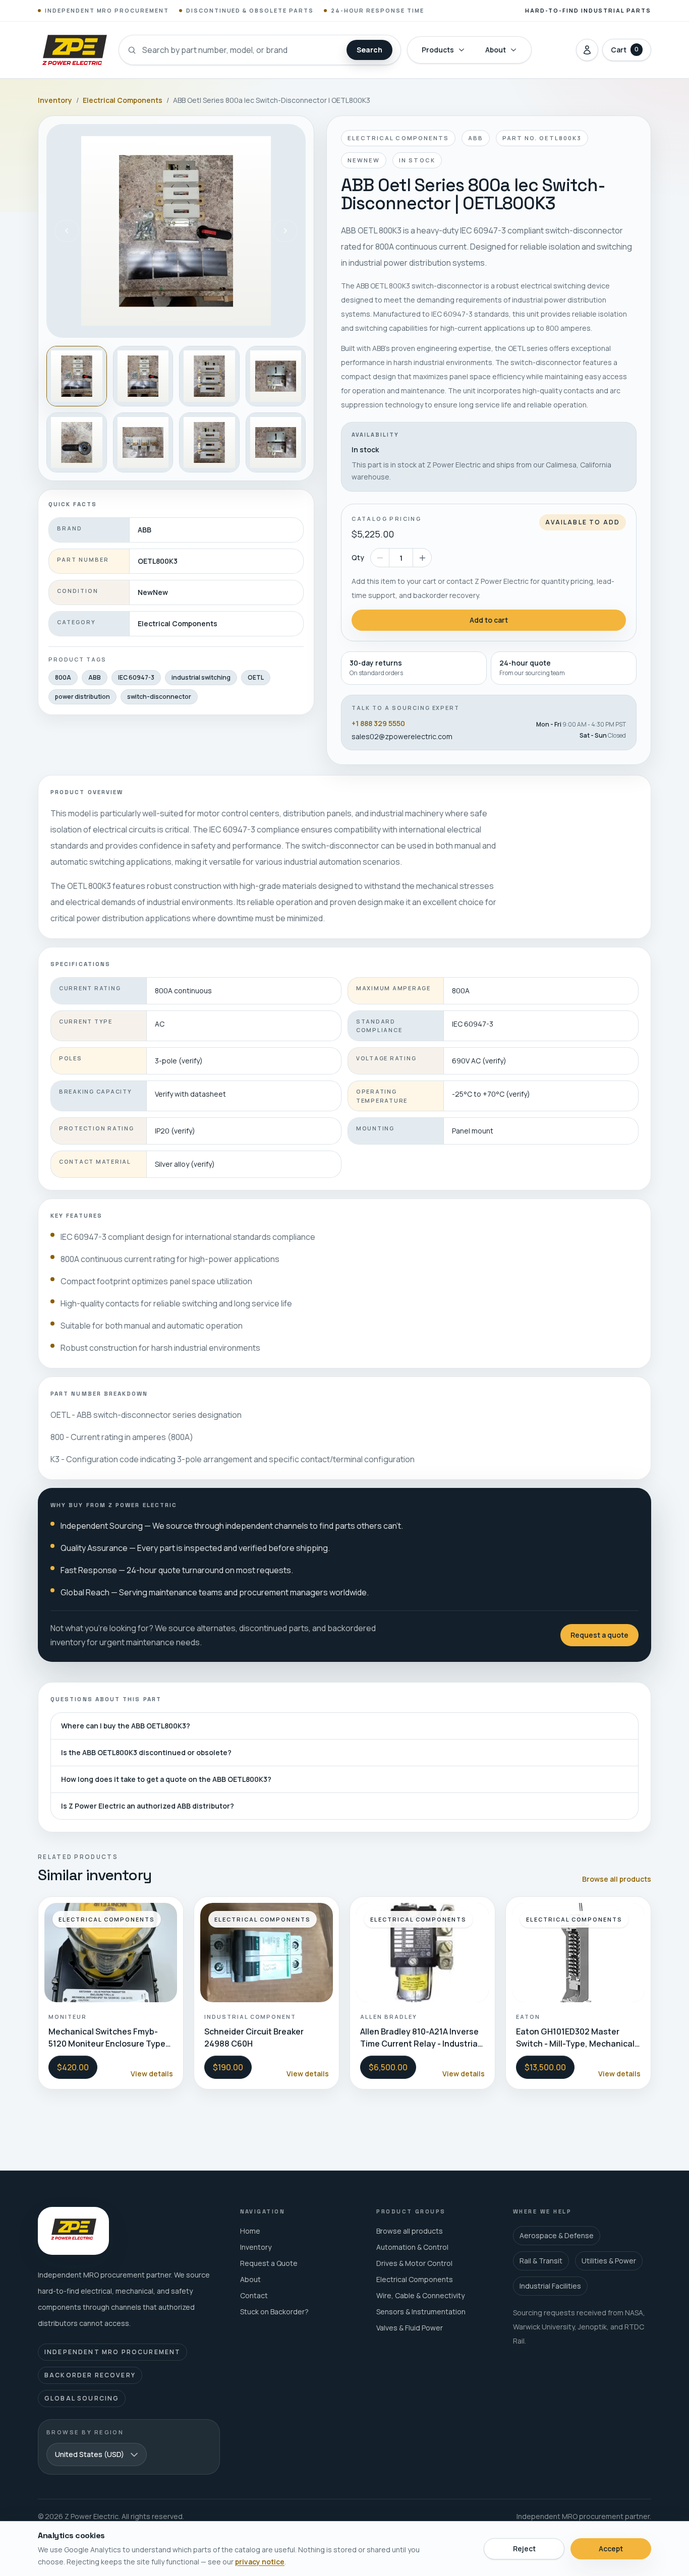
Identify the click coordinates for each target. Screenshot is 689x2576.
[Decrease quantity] (380, 558)
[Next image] (285, 231)
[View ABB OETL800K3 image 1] (77, 376)
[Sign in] (587, 50)
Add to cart (489, 620)
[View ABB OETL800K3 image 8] (276, 443)
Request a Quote (269, 2263)
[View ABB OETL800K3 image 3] (209, 376)
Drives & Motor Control (414, 2263)
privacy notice (260, 2562)
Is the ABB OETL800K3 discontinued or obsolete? (146, 1752)
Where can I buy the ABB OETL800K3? (126, 1726)
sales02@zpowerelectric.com (402, 736)
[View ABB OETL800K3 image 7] (209, 443)
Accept (611, 2549)
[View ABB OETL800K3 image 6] (143, 443)
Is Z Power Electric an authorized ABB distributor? (148, 1806)
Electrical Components (123, 100)
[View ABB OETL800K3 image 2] (143, 376)
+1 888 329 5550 (378, 723)
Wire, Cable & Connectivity (420, 2295)
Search (369, 50)
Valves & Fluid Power (410, 2328)
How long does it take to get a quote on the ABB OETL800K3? (166, 1779)
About (496, 50)
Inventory (55, 100)
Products (438, 50)
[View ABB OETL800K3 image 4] (276, 376)
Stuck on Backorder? (274, 2312)
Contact (254, 2295)
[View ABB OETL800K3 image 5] (77, 443)
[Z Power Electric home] (74, 50)
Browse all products (617, 1879)
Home (250, 2231)
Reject (524, 2549)
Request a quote (599, 1635)
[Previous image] (67, 231)
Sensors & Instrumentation (421, 2312)
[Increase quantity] (422, 558)
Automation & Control (412, 2247)
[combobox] (97, 2454)
